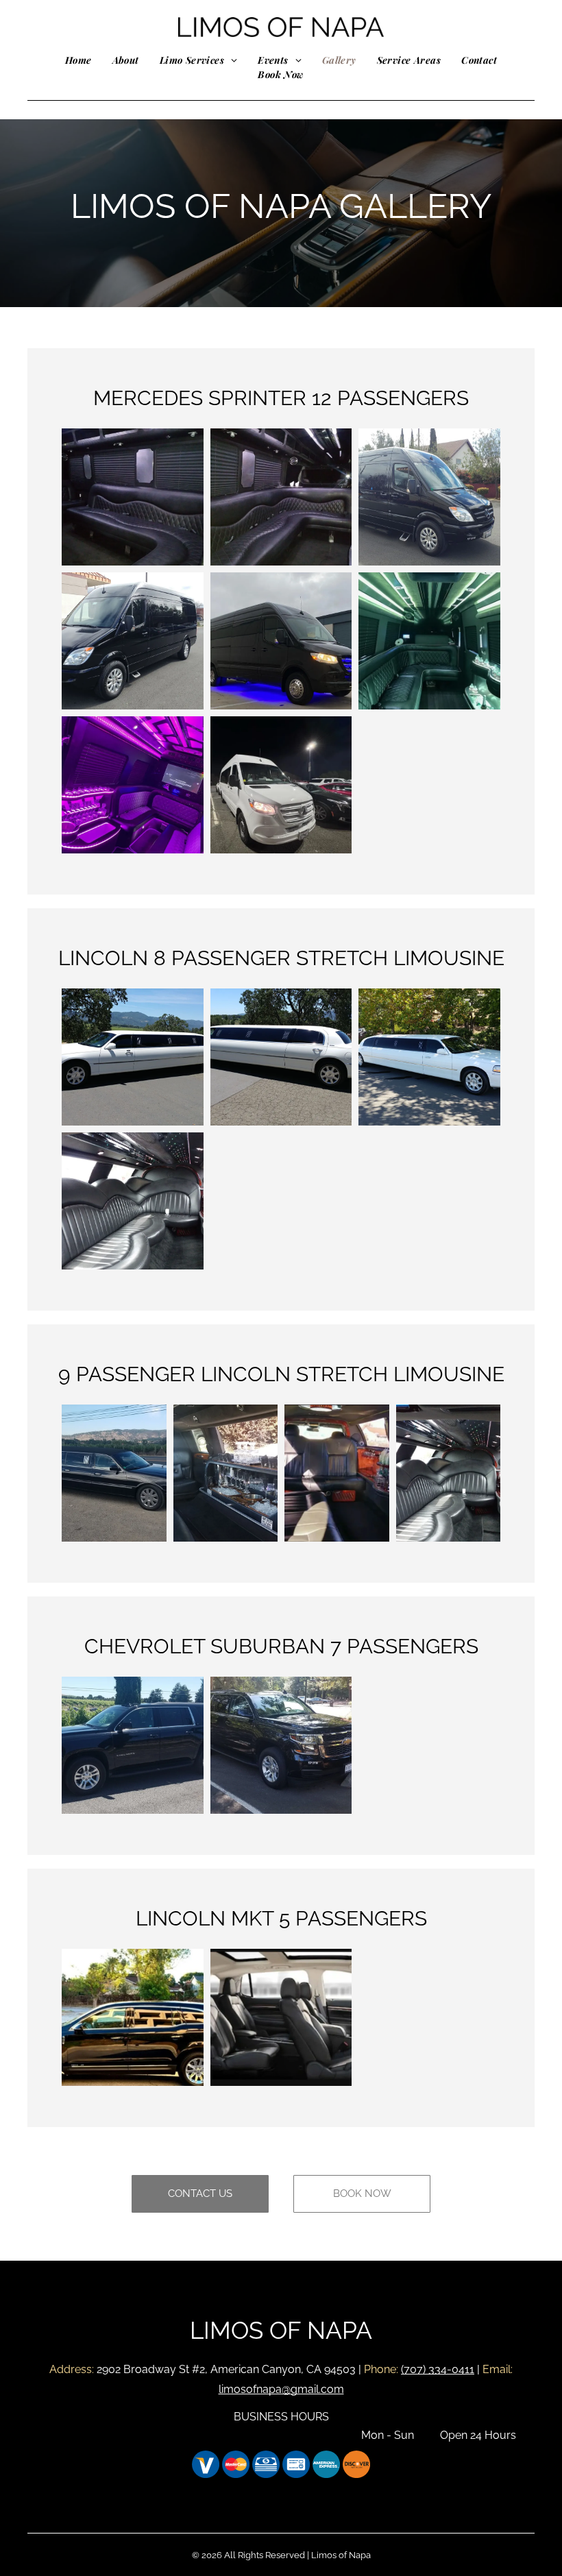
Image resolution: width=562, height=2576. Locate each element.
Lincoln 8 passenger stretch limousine (281, 958)
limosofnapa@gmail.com (281, 2389)
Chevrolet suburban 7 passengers (281, 1646)
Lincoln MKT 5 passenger (275, 1918)
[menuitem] (78, 60)
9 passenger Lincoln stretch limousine (281, 1374)
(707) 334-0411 (438, 2369)
